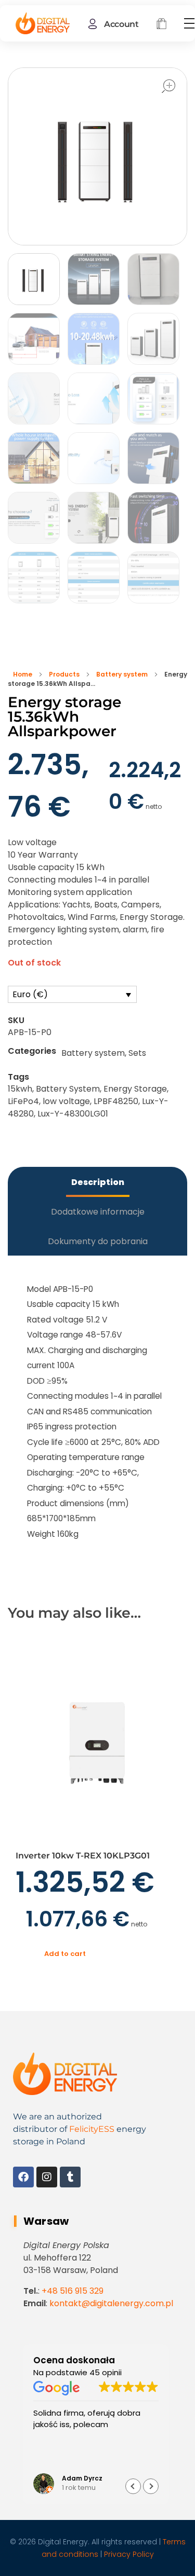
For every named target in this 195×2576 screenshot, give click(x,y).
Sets (137, 1053)
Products (64, 674)
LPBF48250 (116, 1101)
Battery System (68, 1089)
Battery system (122, 674)
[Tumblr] (70, 2177)
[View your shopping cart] (161, 25)
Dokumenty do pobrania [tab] (98, 1241)
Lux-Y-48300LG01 (73, 1114)
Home (23, 674)
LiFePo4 (23, 1101)
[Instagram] (47, 2177)
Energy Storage (135, 1089)
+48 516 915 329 (73, 2291)
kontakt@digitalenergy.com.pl (111, 2303)
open (168, 86)
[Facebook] (23, 2177)
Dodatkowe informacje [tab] (98, 1212)
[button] (151, 2486)
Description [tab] (98, 1182)
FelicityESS (92, 2129)
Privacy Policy (129, 2554)
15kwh (20, 1089)
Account (121, 24)
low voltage (66, 1101)
